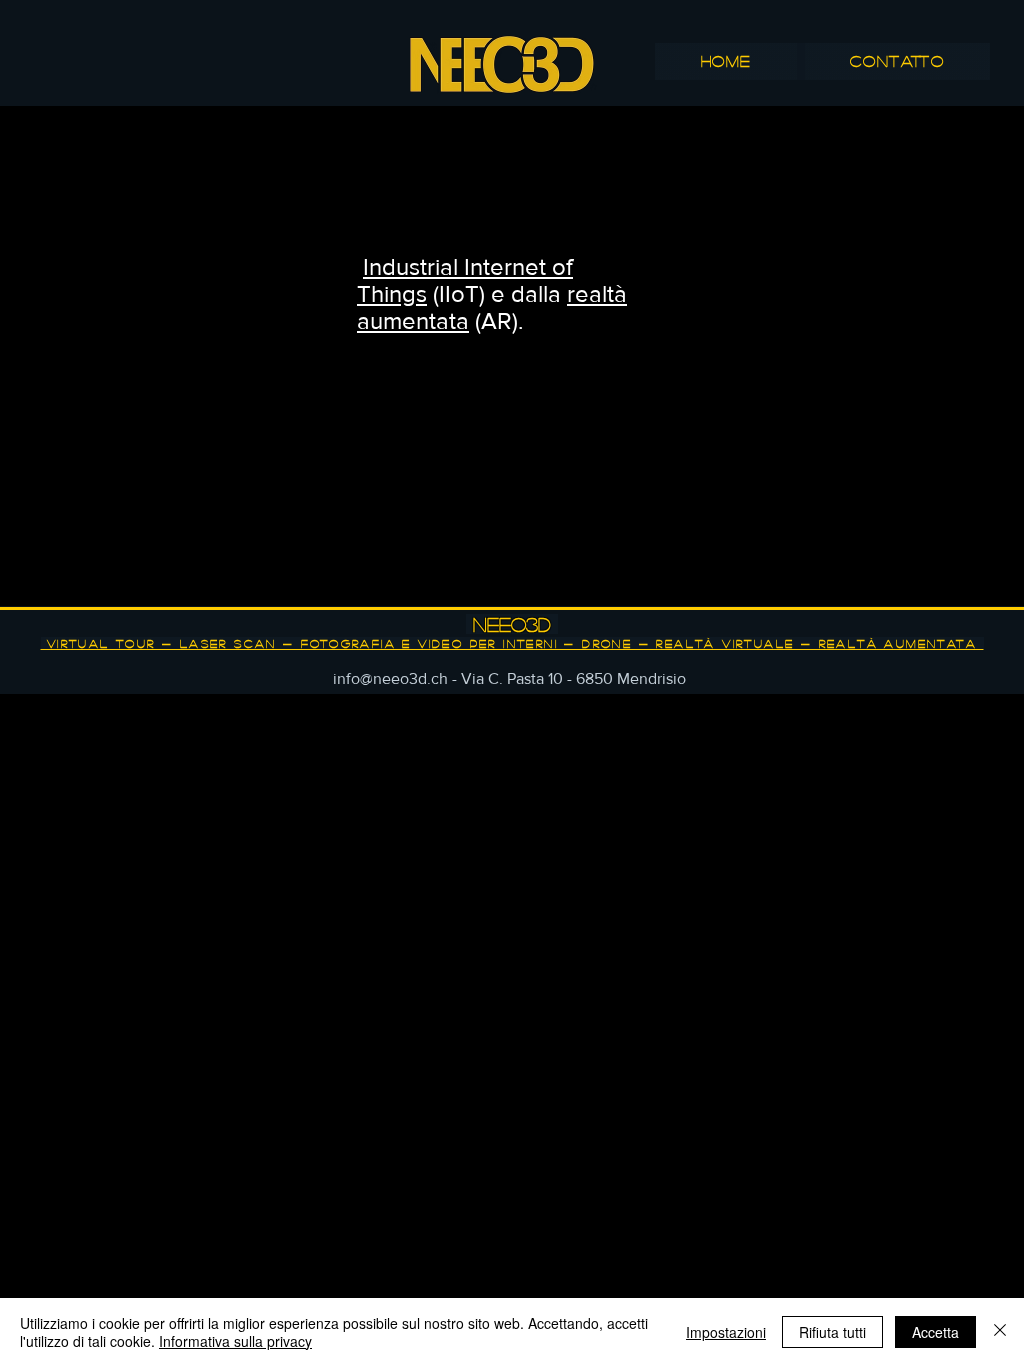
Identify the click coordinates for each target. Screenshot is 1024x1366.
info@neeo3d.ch (390, 678)
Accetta (935, 1332)
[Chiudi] (1000, 1332)
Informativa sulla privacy (235, 1341)
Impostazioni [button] (726, 1332)
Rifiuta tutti (832, 1332)
